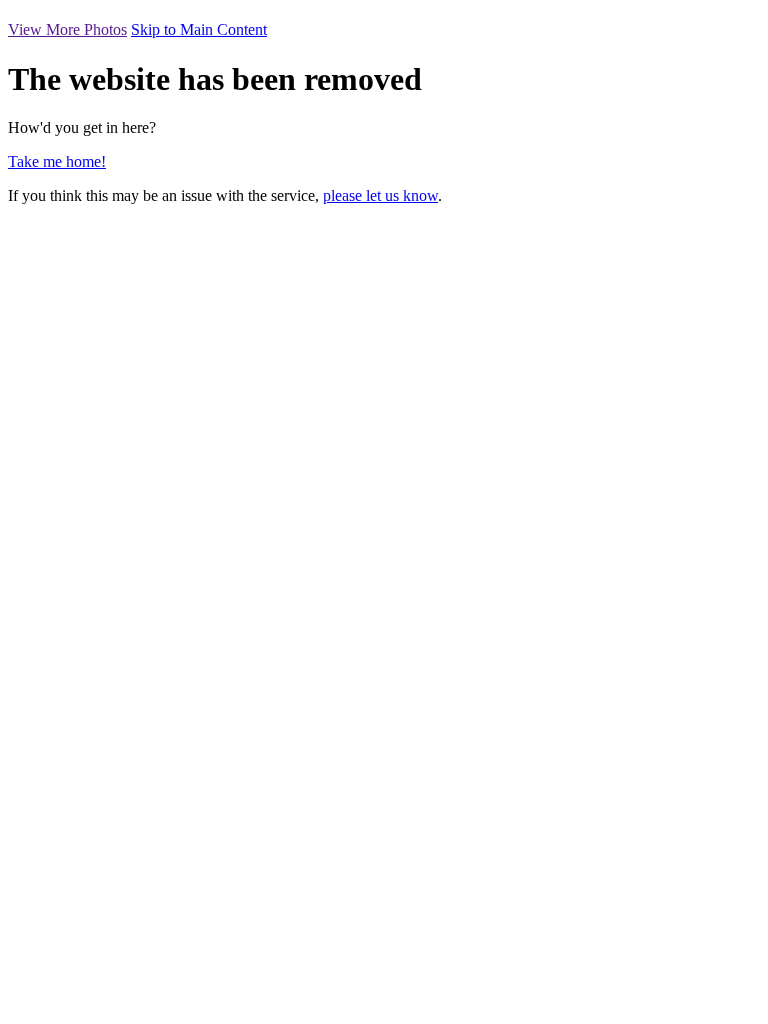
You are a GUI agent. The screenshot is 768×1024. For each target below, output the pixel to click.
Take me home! (57, 161)
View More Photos (67, 29)
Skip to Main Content (199, 29)
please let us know (380, 195)
